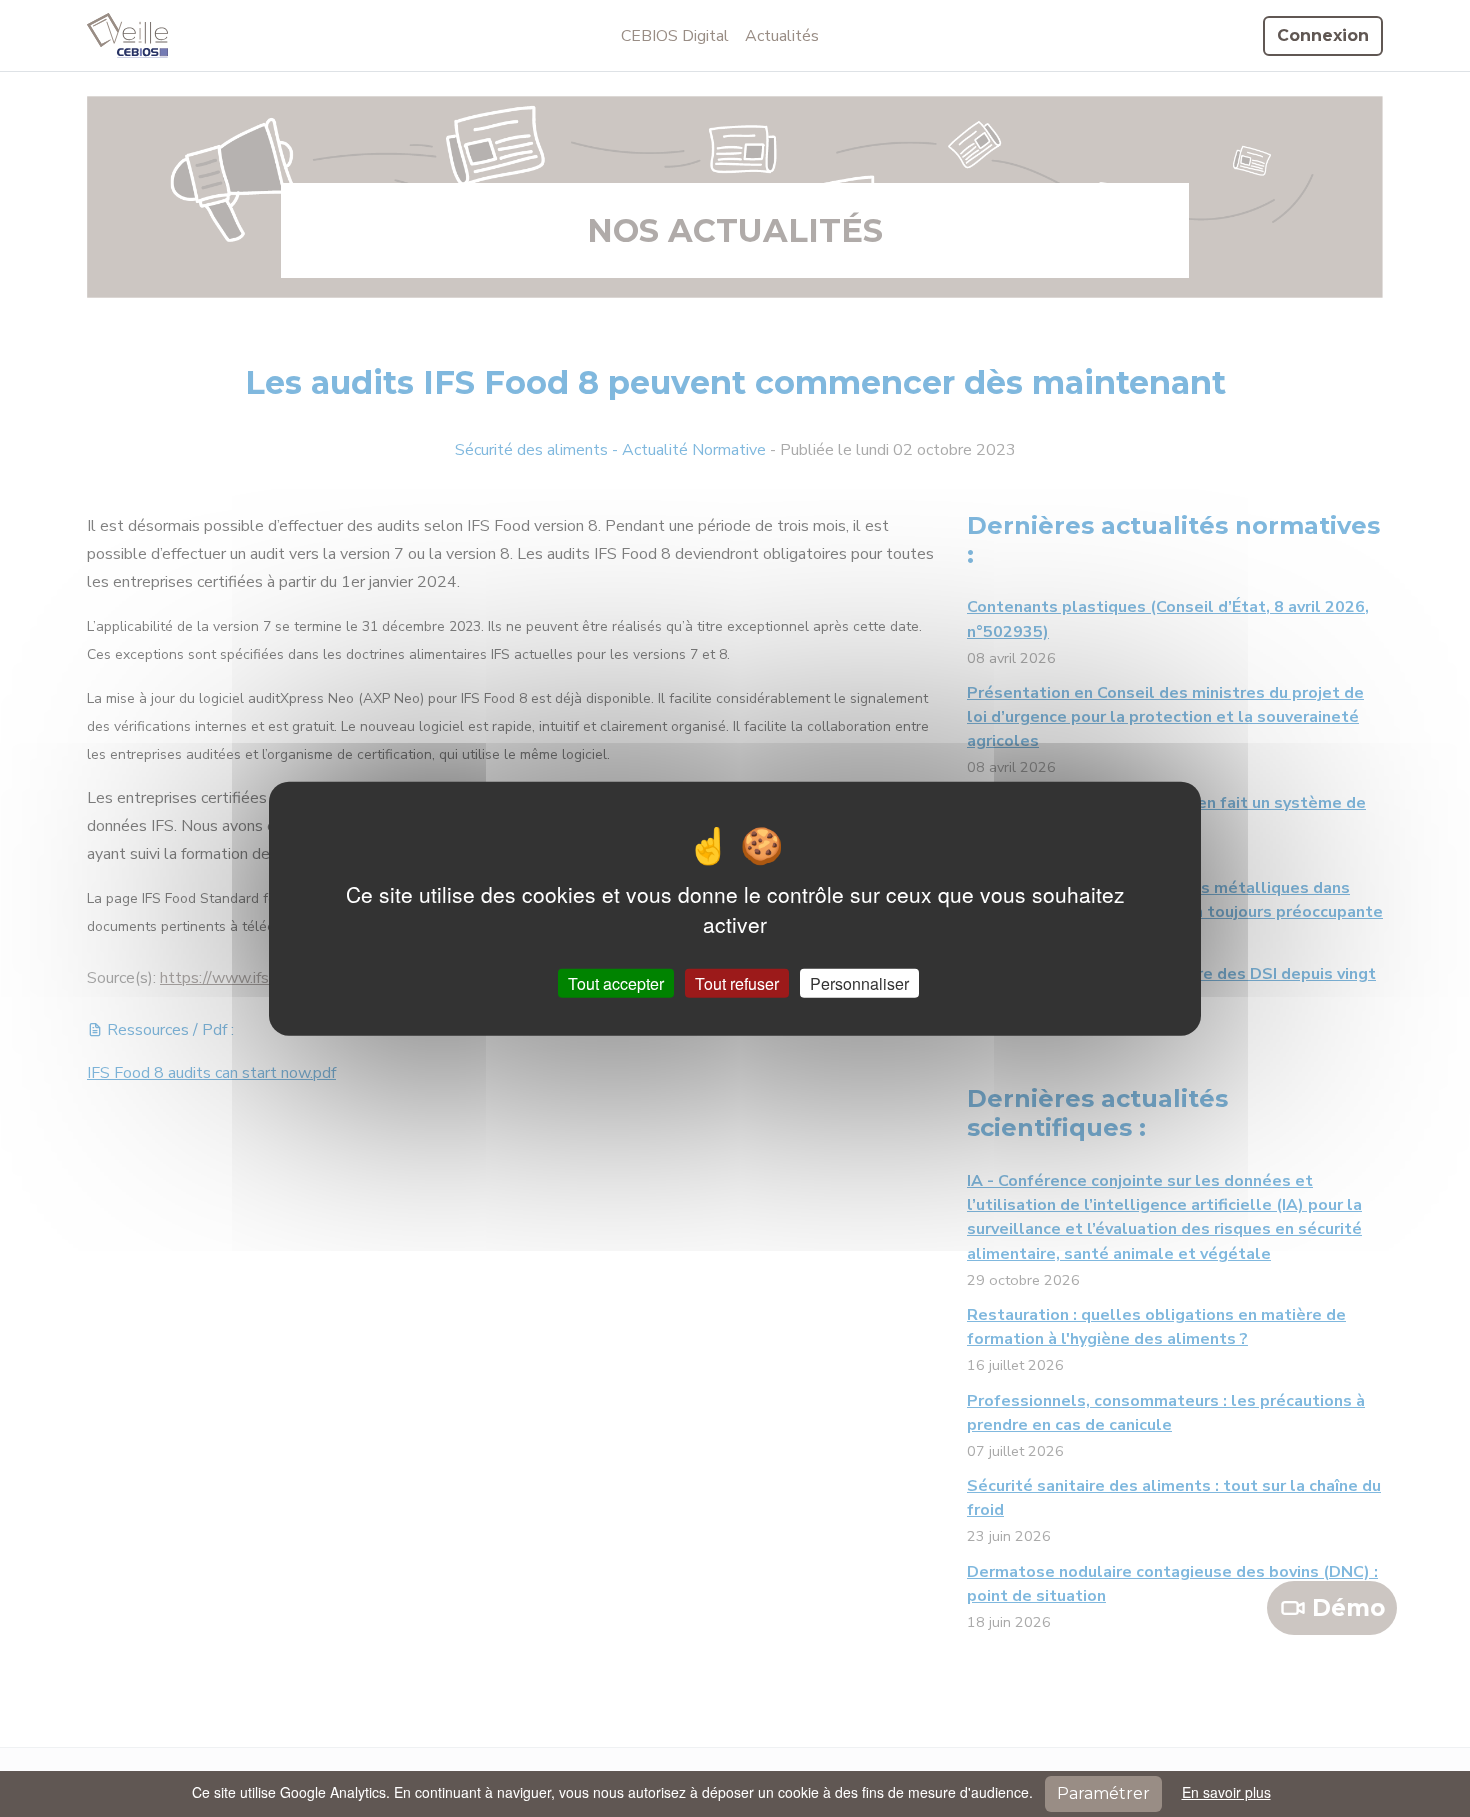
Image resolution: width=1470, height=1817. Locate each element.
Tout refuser (737, 983)
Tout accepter (616, 983)
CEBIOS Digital (675, 36)
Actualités (782, 36)
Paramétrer (1103, 1793)
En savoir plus (1226, 1792)
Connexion (1323, 35)
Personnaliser (859, 983)
